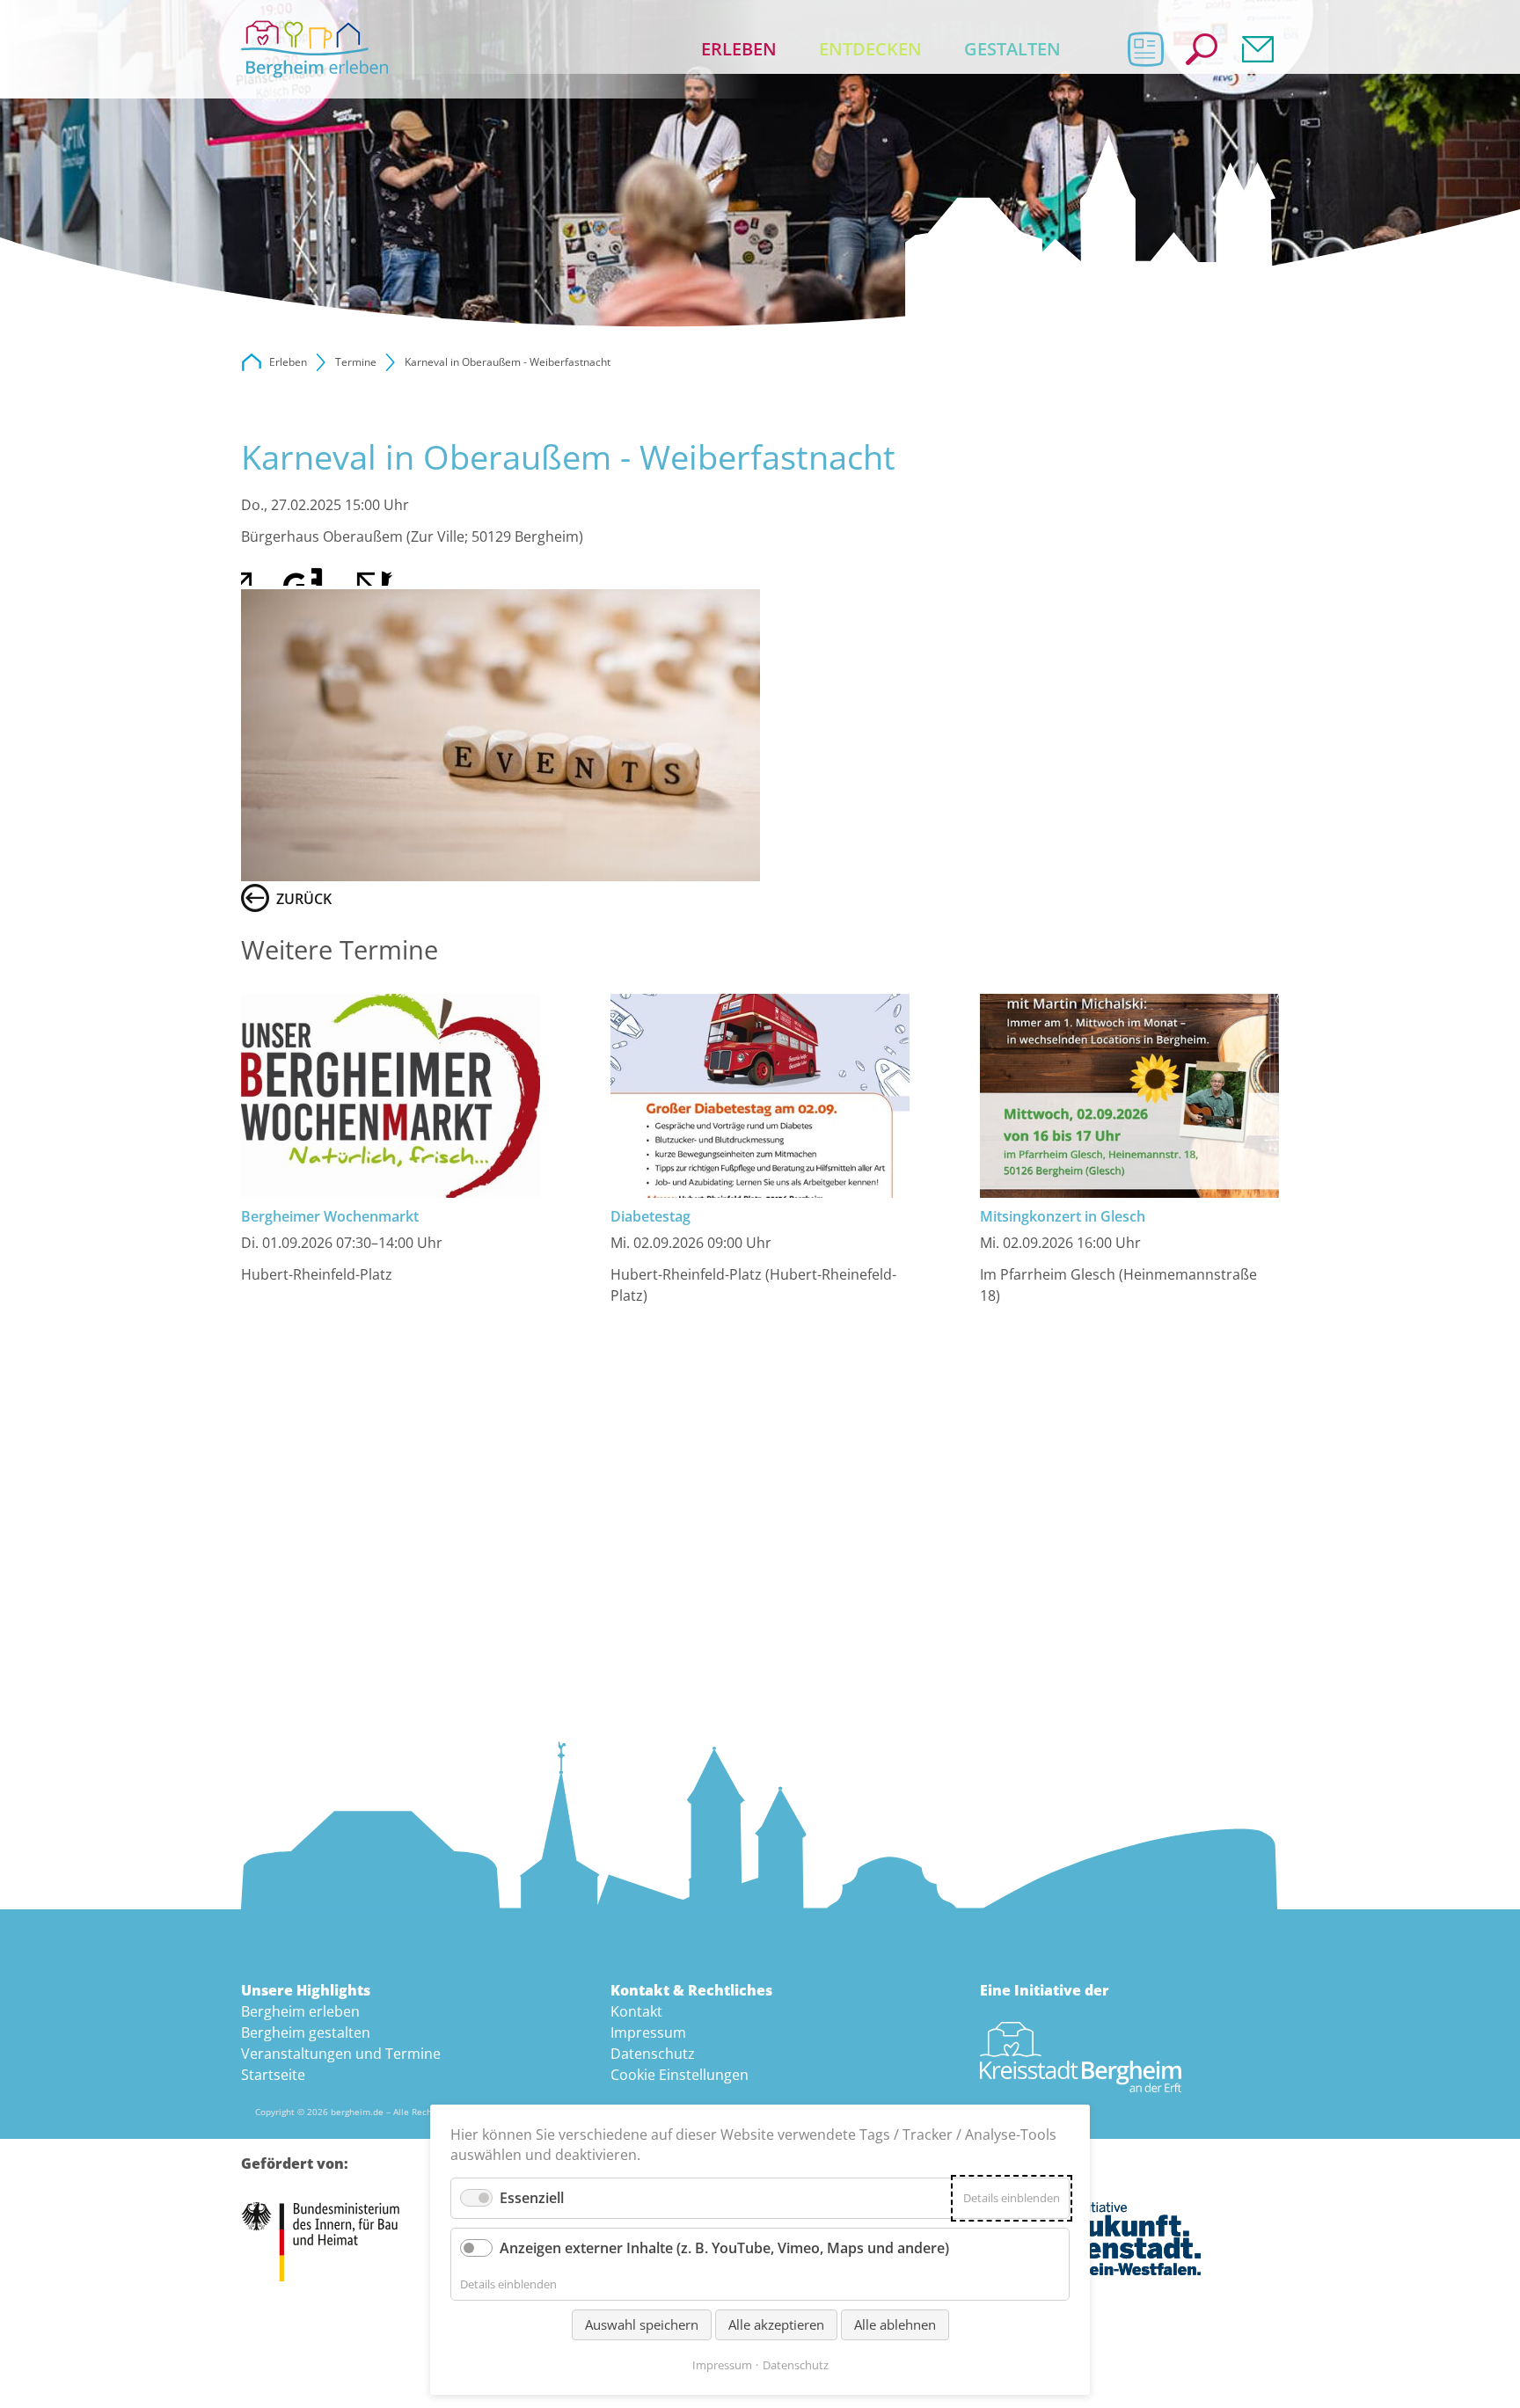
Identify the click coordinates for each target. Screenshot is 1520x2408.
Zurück (304, 899)
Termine (356, 362)
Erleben (739, 49)
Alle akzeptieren (776, 2324)
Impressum (648, 2032)
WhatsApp (396, 572)
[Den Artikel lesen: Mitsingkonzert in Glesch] (1129, 1096)
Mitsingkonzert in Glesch (1063, 1216)
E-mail (361, 572)
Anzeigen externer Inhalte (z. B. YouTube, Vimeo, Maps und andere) (724, 2248)
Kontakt (1258, 49)
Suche (1202, 49)
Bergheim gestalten (306, 2032)
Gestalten (1012, 49)
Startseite (273, 2075)
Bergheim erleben (300, 2011)
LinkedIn (325, 572)
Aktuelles (1145, 49)
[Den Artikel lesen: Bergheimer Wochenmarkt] (391, 1096)
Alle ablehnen (895, 2324)
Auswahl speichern (642, 2324)
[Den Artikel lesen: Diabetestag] (760, 1096)
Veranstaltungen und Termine (341, 2054)
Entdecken (870, 49)
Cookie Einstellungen (680, 2075)
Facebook (255, 572)
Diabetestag (650, 1216)
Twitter (290, 572)
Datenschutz (653, 2054)
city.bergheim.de (252, 362)
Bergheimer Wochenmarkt (330, 1216)
